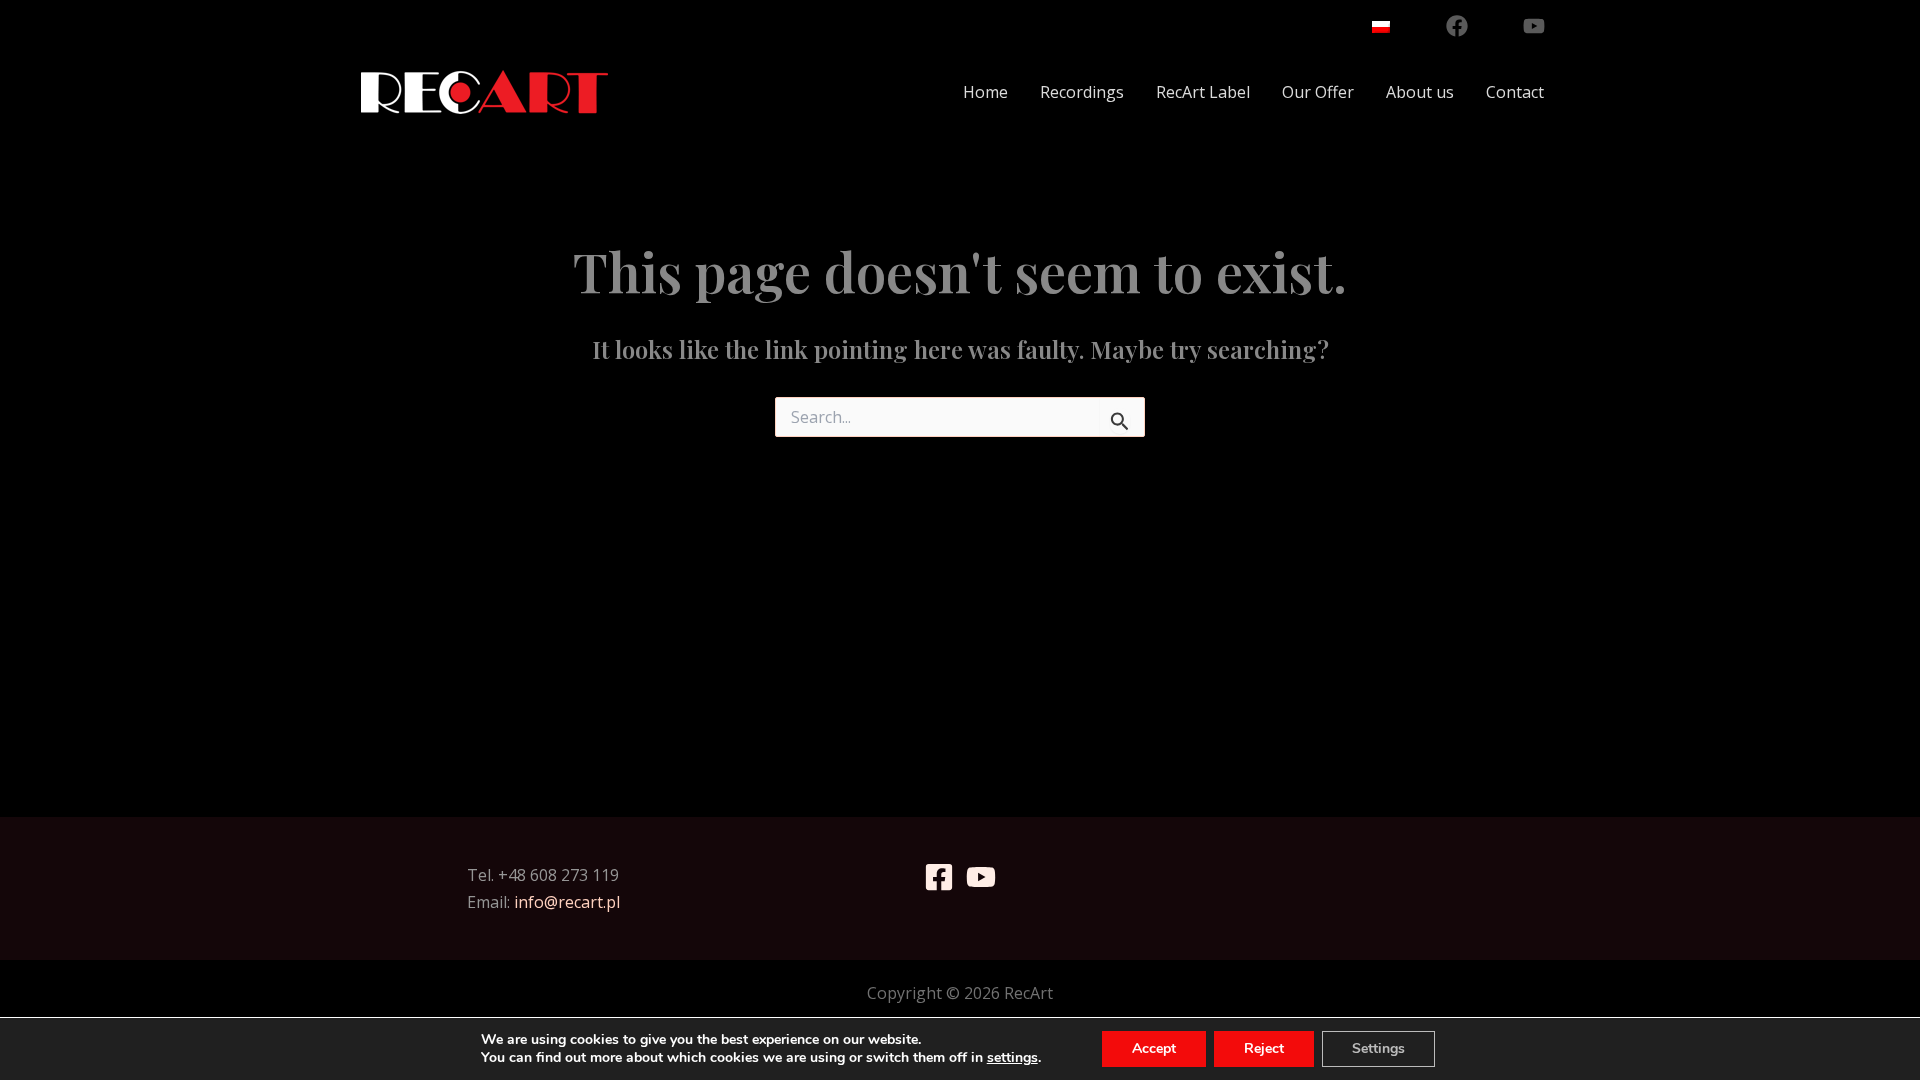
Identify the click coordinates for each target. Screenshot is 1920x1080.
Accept (1154, 1048)
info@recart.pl (567, 902)
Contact (1515, 92)
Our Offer (1318, 92)
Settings (1378, 1048)
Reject (1264, 1048)
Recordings (1082, 92)
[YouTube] (1534, 26)
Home (985, 92)
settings (1012, 1058)
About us (1420, 92)
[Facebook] (1457, 26)
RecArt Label (1203, 92)
